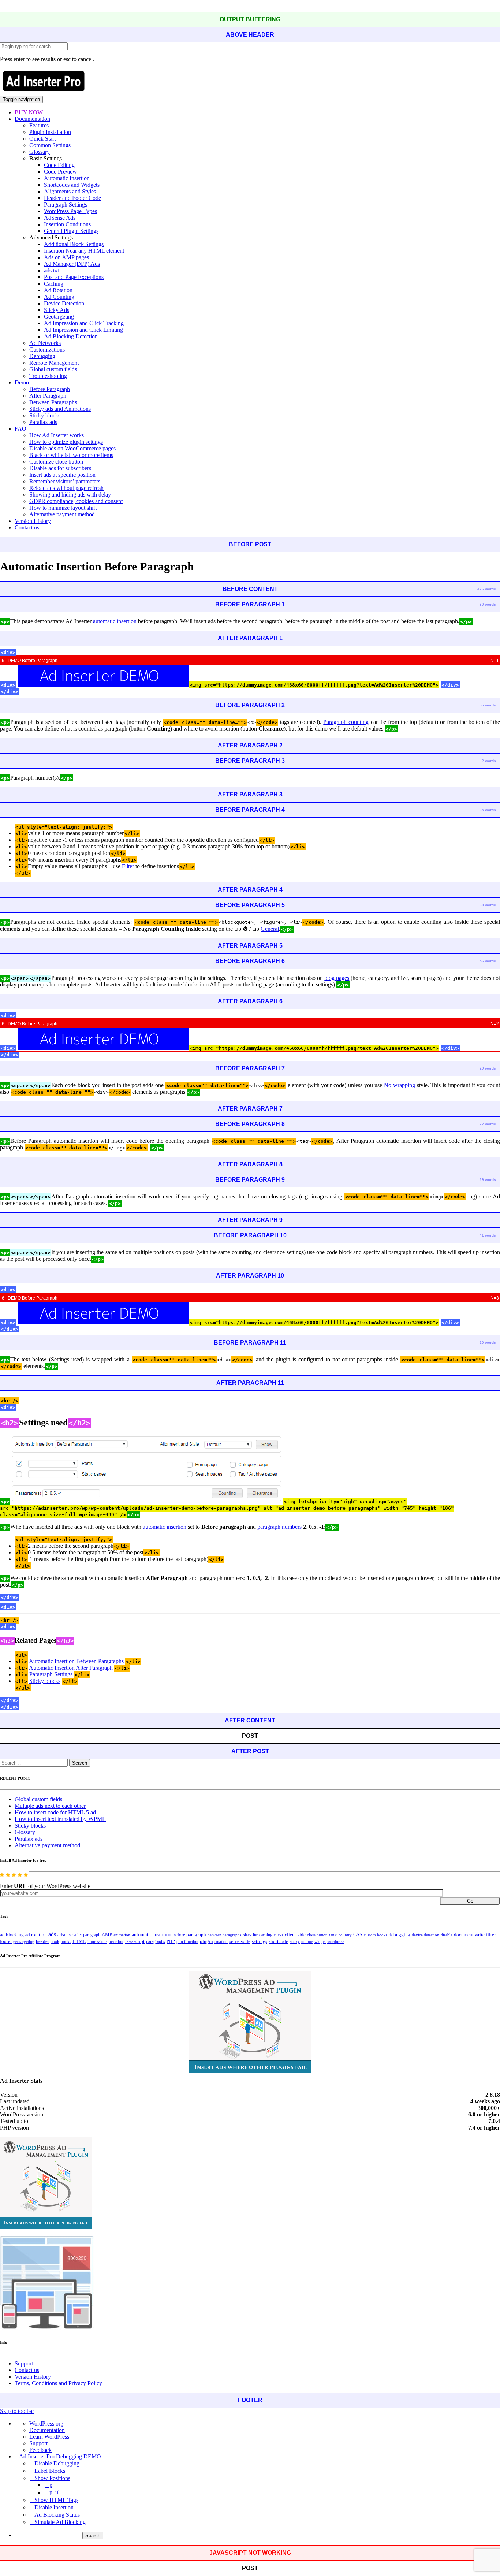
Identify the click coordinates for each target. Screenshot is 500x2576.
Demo (22, 382)
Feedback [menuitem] (40, 2450)
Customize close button (56, 462)
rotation (221, 1941)
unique (307, 1942)
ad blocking (12, 1935)
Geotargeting (59, 317)
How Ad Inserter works (57, 435)
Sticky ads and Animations (60, 409)
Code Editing (59, 165)
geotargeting (24, 1942)
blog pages (337, 978)
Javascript (135, 1941)
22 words (488, 1124)
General (270, 929)
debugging (400, 1935)
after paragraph (87, 1935)
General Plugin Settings (71, 231)
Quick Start (42, 139)
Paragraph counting (346, 722)
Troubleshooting (48, 376)
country (345, 1935)
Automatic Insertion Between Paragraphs (76, 1661)
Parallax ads (43, 422)
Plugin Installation (50, 132)
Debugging (42, 356)
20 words (488, 1343)
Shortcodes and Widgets (72, 185)
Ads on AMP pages (66, 257)
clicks (279, 1935)
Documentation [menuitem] (47, 2430)
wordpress (336, 1941)
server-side (240, 1941)
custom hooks (376, 1935)
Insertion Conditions (67, 224)
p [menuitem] (51, 2485)
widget (320, 1941)
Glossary (40, 152)
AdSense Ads (60, 218)
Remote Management (54, 363)
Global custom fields (53, 369)
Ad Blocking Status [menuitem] (57, 2515)
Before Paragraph (50, 389)
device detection (426, 1935)
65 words (488, 810)
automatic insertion (115, 621)
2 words (489, 761)
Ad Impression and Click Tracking (84, 323)
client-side (295, 1935)
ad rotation (36, 1935)
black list (250, 1935)
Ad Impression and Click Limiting (83, 330)
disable (447, 1935)
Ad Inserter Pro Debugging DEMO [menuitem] (60, 2456)
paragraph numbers (279, 1527)
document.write (469, 1935)
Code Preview (60, 172)
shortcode (278, 1941)
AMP (107, 1935)
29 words (488, 1068)
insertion (116, 1941)
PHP (171, 1941)
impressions (97, 1942)
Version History (33, 521)
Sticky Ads (57, 310)
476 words (487, 589)
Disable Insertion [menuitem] (54, 2507)
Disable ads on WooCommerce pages (72, 448)
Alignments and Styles (70, 191)
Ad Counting (59, 297)
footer (6, 1941)
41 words (488, 1235)
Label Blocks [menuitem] (50, 2471)
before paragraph (189, 1935)
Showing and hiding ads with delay (70, 495)
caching (266, 1935)
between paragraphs (224, 1935)
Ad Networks (45, 343)
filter (491, 1935)
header (42, 1941)
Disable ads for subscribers (60, 468)
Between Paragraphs (53, 402)
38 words (488, 905)
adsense (65, 1935)
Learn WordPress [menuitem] (49, 2437)
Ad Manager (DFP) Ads (72, 264)
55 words (488, 705)
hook (55, 1941)
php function (187, 1941)
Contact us (27, 527)
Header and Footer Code (72, 198)
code (333, 1935)
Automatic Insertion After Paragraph (71, 1668)
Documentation (32, 119)
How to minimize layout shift (63, 508)
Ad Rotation (58, 290)
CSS (358, 1935)
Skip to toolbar (17, 2411)
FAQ (20, 429)
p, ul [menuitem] (55, 2492)
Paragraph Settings (66, 205)
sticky (295, 1941)
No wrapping (400, 1085)
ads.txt (51, 270)
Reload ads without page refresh (66, 488)
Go (470, 1901)
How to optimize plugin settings (66, 442)
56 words (488, 961)
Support (24, 2363)
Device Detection (64, 303)
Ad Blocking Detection (71, 336)
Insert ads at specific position (62, 475)
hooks (66, 1941)
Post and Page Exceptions (74, 277)
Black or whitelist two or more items (71, 455)
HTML (79, 1941)
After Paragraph (48, 396)
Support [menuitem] (38, 2443)
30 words (488, 604)
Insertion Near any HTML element (84, 251)
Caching (54, 284)
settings (260, 1941)
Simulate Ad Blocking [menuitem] (60, 2522)
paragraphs (156, 1941)
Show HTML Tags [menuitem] (56, 2500)
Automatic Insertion (67, 178)
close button (317, 1935)
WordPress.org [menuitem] (46, 2423)
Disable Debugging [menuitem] (57, 2463)
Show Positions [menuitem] (52, 2478)
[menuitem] (257, 2536)
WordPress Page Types (70, 211)
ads (52, 1934)
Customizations (47, 350)
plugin (206, 1941)
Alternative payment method (62, 514)
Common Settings (50, 145)
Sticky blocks (45, 415)
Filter (128, 866)
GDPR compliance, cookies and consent (76, 501)
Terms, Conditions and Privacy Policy (58, 2383)
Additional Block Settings (74, 244)
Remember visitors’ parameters (65, 481)
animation (122, 1935)
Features (39, 125)
